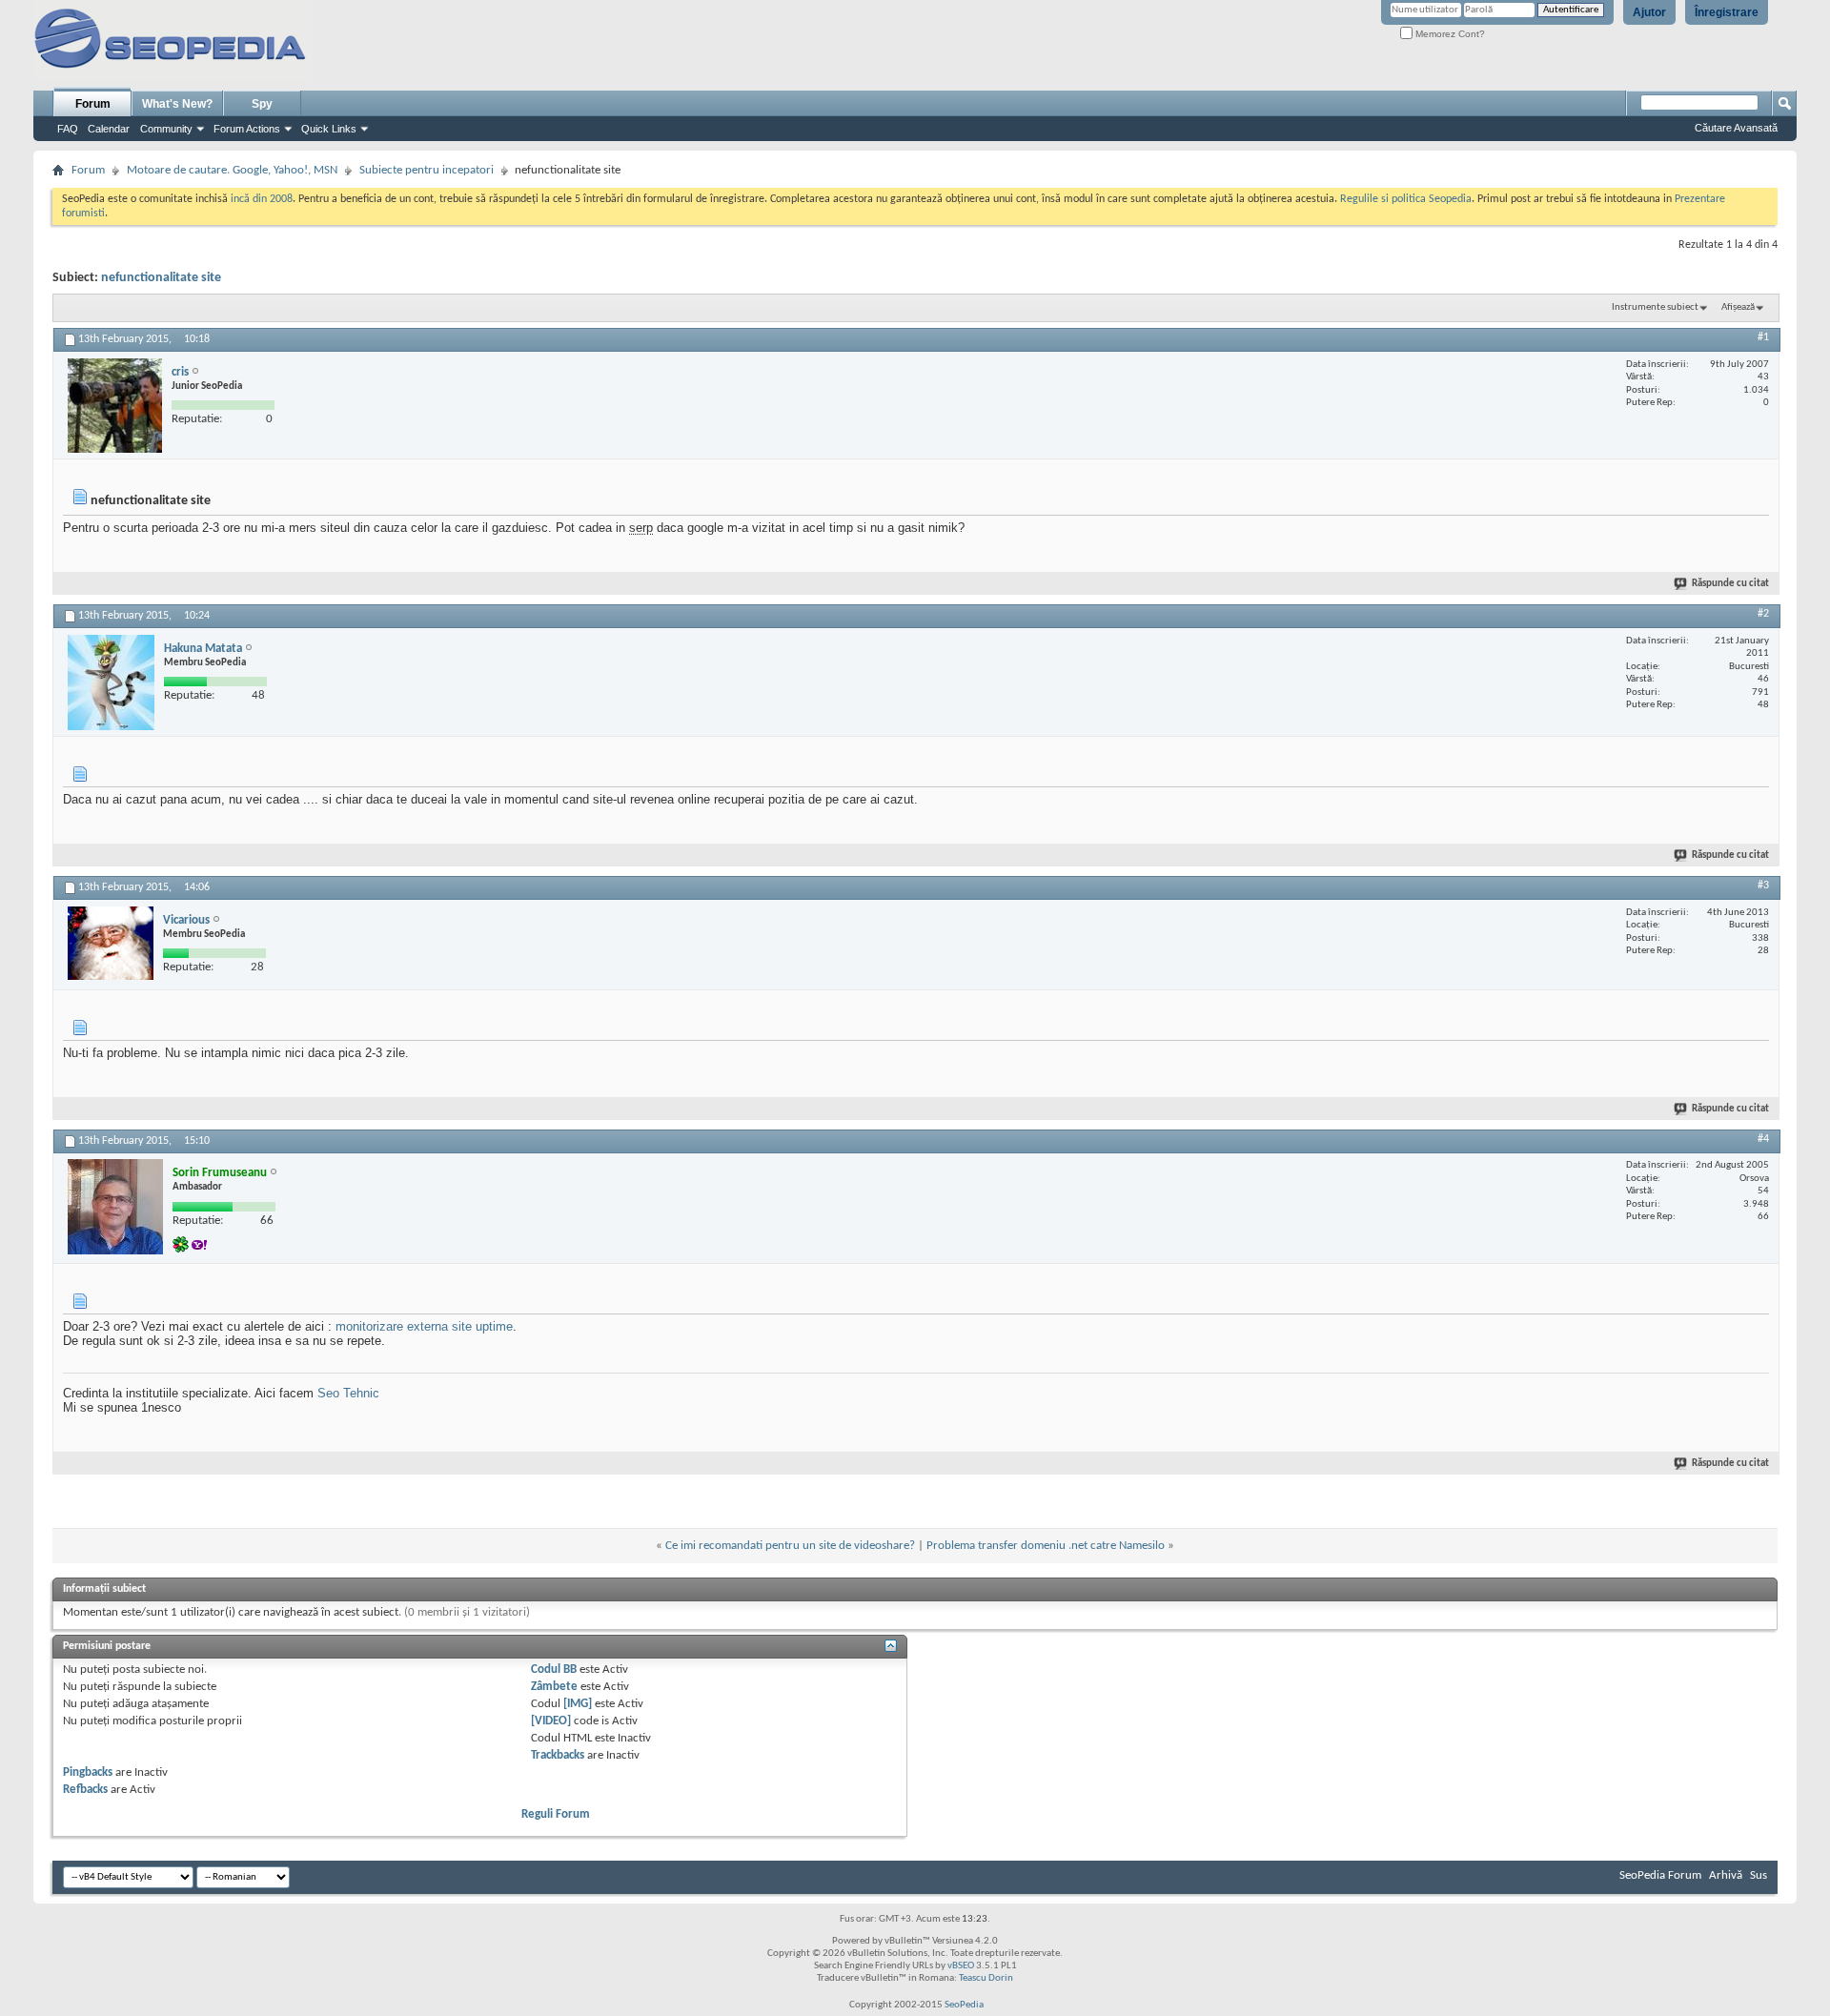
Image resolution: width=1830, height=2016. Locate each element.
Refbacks (85, 1790)
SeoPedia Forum (1660, 1875)
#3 (1763, 886)
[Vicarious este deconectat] (111, 943)
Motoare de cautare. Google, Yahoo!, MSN (232, 170)
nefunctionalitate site (161, 278)
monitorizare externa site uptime (424, 1326)
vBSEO (961, 1966)
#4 (1763, 1139)
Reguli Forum (556, 1814)
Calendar (109, 129)
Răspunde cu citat (1730, 584)
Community (166, 129)
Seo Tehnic (348, 1393)
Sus (1759, 1875)
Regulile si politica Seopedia (1406, 199)
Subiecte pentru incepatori (427, 170)
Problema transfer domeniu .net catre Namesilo (1046, 1546)
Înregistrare (1727, 12)
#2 (1763, 614)
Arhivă (1726, 1875)
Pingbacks (88, 1772)
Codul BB (554, 1670)
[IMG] (578, 1704)
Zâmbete (554, 1687)
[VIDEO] (551, 1721)
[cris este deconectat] (115, 406)
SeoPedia (964, 2005)
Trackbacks (558, 1755)
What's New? (177, 104)
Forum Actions (247, 129)
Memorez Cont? (1449, 34)
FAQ (68, 129)
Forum (93, 104)
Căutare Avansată (1736, 128)
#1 (1763, 337)
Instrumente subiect (1655, 307)
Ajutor (1649, 12)
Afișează (1738, 307)
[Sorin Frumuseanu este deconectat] (115, 1207)
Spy (262, 104)
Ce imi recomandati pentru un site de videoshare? (790, 1546)
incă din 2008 (262, 199)
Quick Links (329, 129)
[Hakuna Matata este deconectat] (111, 682)
